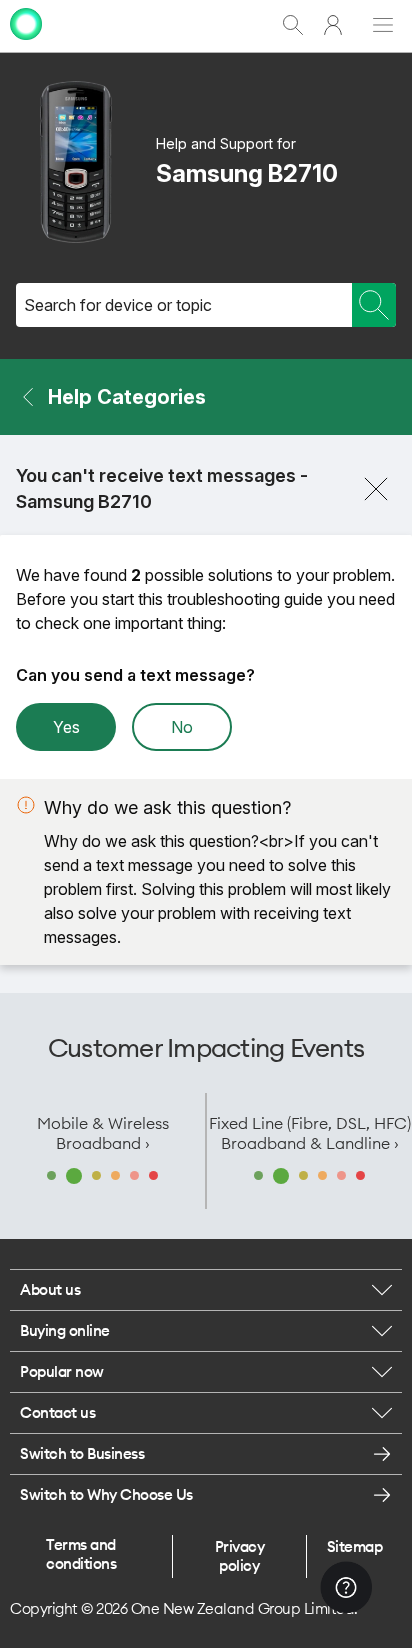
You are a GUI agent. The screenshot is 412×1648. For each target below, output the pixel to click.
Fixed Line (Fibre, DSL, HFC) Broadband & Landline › (310, 1133)
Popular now (62, 1371)
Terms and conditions (81, 1554)
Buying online (65, 1330)
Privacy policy (240, 1556)
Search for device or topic (118, 305)
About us (50, 1289)
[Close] (376, 489)
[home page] (26, 42)
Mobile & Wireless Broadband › (103, 1133)
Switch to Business (82, 1453)
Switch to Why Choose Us (106, 1494)
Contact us (57, 1412)
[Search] (374, 305)
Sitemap (355, 1546)
